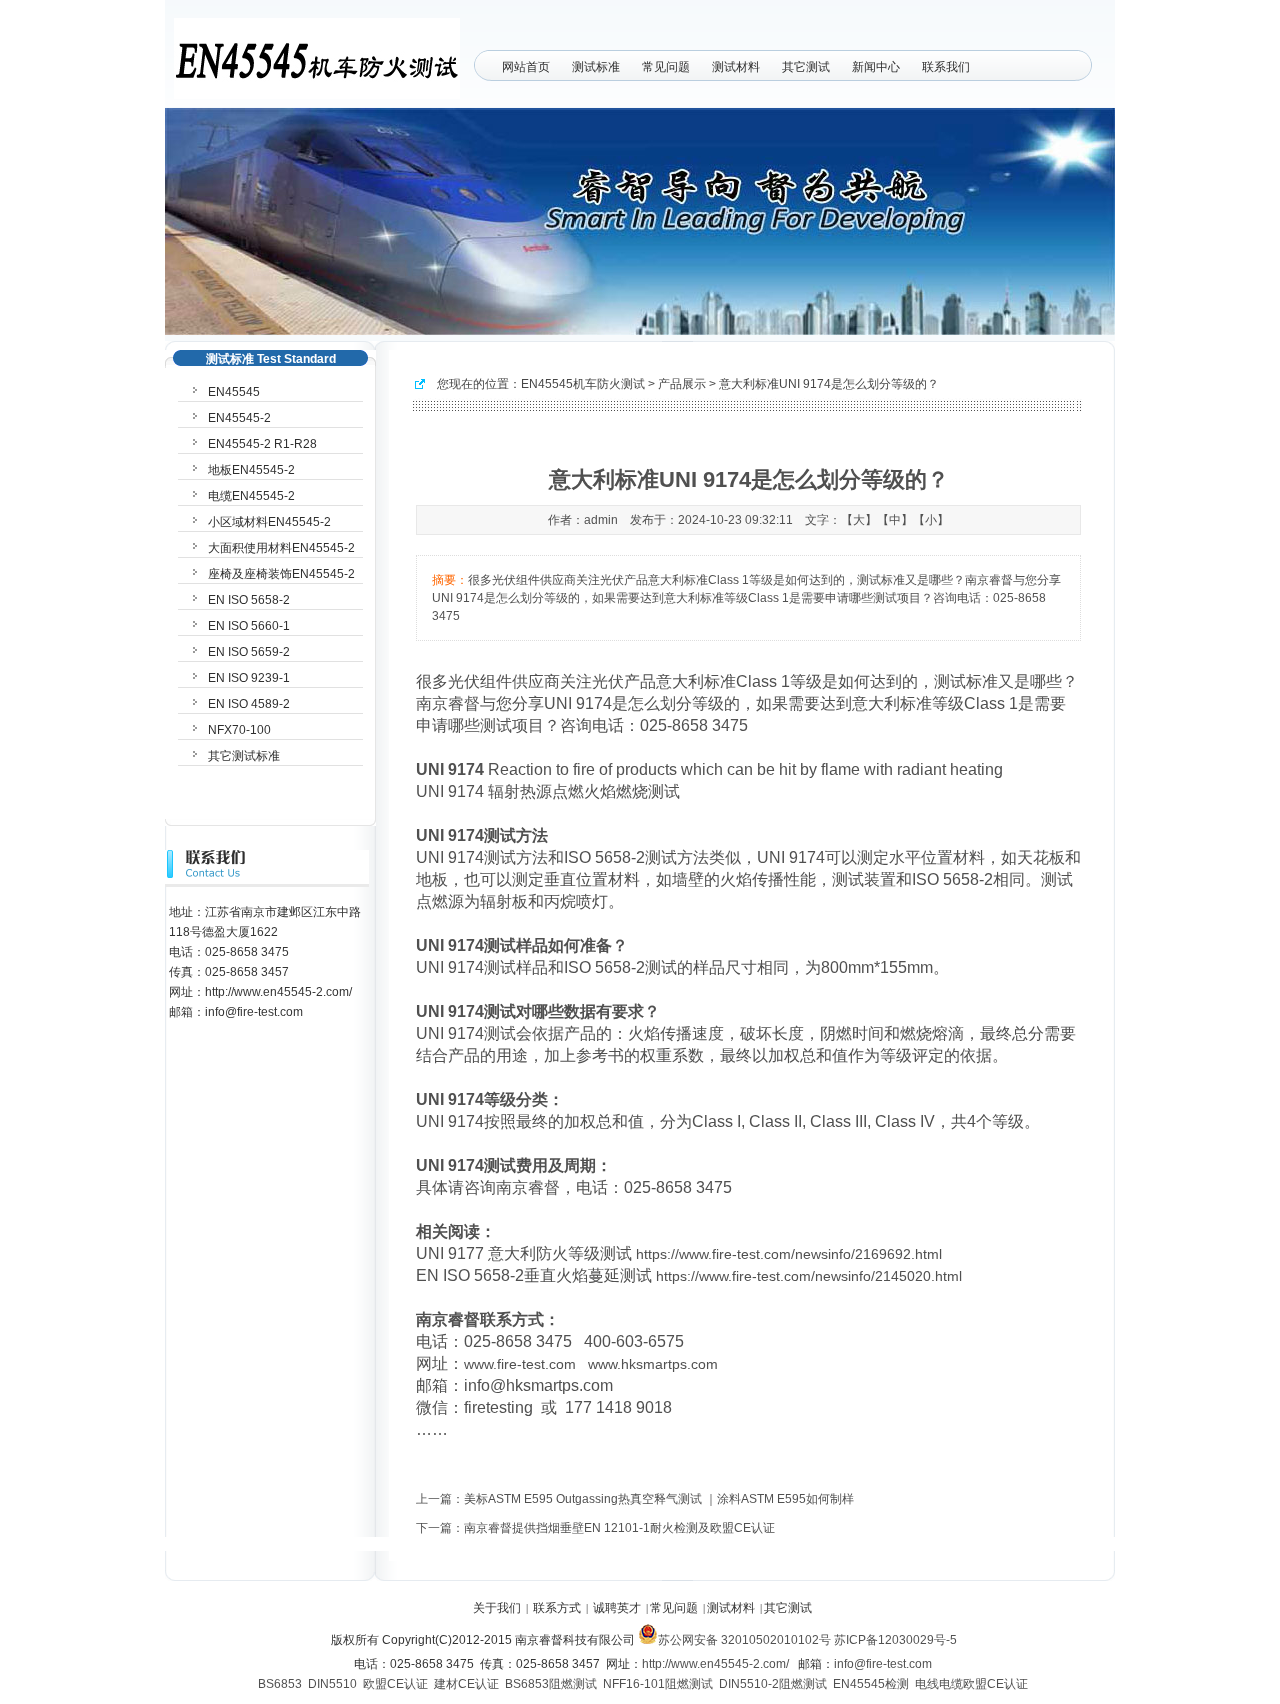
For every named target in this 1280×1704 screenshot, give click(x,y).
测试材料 (736, 67)
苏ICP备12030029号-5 (895, 1640)
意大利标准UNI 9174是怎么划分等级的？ (829, 384)
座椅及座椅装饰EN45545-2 (281, 574)
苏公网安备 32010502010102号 (744, 1640)
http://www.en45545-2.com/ (715, 1664)
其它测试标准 (244, 756)
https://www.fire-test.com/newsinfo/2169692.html (789, 1254)
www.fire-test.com (520, 1364)
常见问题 (666, 67)
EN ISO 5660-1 (249, 626)
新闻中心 (876, 67)
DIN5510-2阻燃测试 (773, 1684)
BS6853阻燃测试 (551, 1684)
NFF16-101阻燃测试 (658, 1684)
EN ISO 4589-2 (249, 704)
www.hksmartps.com (653, 1364)
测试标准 (596, 67)
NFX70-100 (239, 730)
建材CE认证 (466, 1684)
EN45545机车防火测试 (583, 384)
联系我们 (946, 67)
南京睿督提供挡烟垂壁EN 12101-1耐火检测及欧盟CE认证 (619, 1528)
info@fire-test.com (883, 1664)
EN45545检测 (871, 1684)
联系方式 (557, 1608)
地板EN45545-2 (251, 470)
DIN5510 (332, 1684)
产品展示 (682, 384)
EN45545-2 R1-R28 (262, 444)
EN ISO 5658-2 (249, 600)
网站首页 (526, 67)
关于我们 (497, 1608)
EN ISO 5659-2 (249, 652)
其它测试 (806, 67)
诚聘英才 (617, 1608)
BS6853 (280, 1684)
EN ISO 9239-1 (249, 678)
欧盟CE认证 (395, 1684)
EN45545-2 (239, 418)
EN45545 (234, 392)
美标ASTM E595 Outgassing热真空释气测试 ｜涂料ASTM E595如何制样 (659, 1499)
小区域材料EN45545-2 (269, 522)
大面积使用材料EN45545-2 (281, 548)
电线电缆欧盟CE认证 (971, 1684)
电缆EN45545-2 (251, 496)
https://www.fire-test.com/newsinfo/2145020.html (809, 1276)
